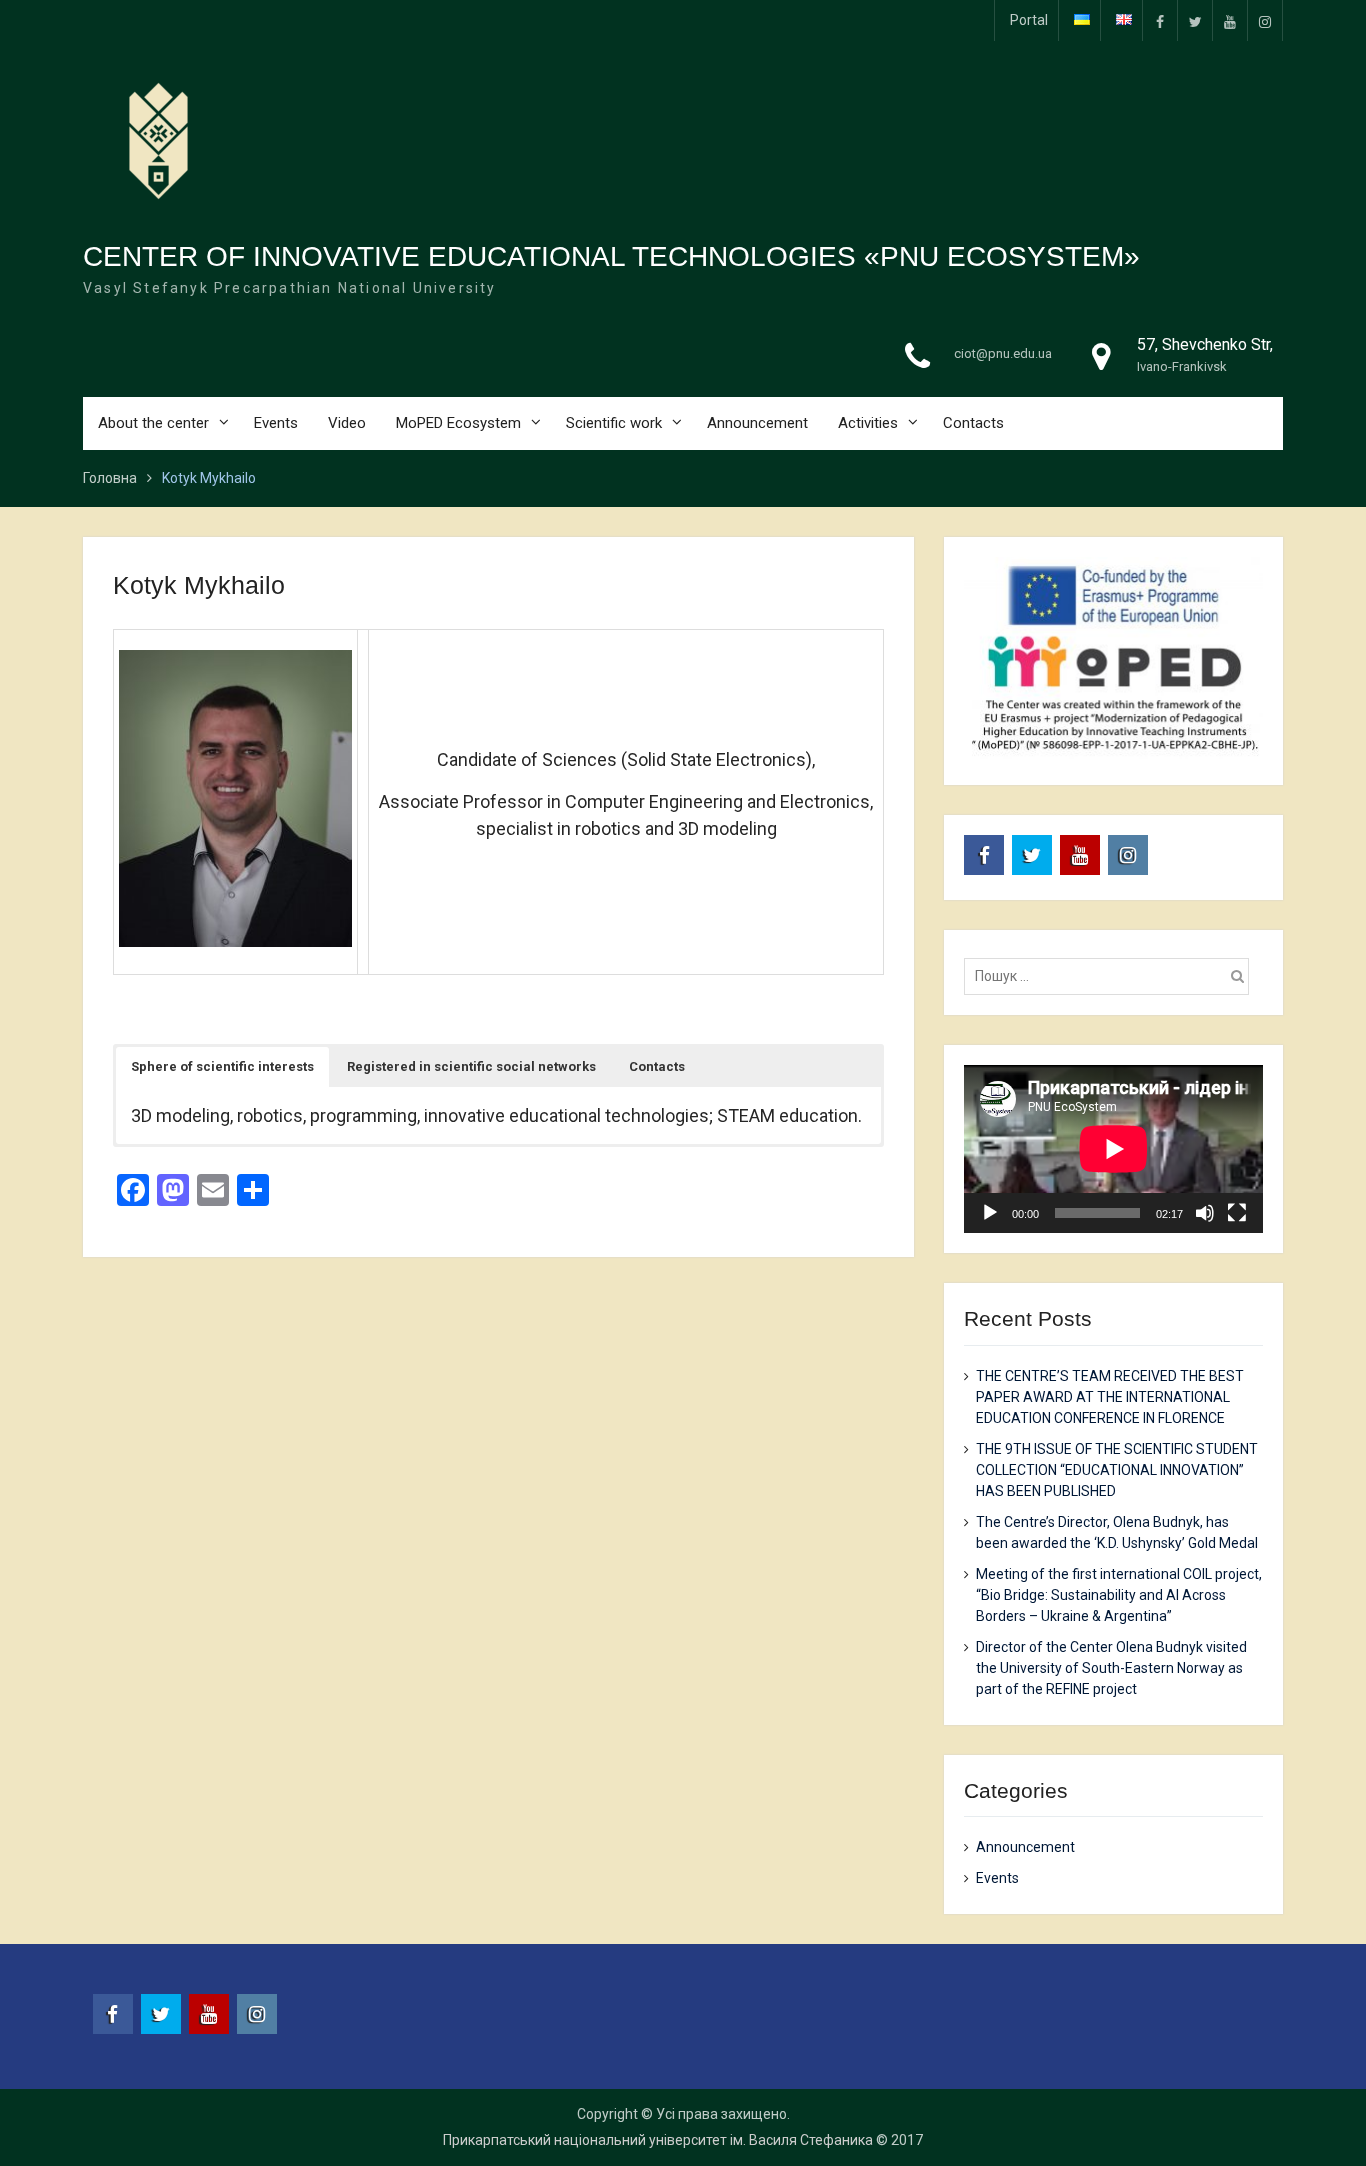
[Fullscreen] (1237, 1213)
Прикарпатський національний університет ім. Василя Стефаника (658, 2140)
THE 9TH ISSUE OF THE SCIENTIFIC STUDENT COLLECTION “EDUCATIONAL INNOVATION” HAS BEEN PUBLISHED (1117, 1470)
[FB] (1160, 20)
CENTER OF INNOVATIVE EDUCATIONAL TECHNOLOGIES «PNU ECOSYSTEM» (611, 256)
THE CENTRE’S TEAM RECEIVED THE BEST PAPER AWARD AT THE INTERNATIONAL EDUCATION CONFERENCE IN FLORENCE (1110, 1397)
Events (276, 423)
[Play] (990, 1213)
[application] (1113, 1149)
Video (347, 423)
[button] (222, 1067)
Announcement (757, 423)
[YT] (1230, 20)
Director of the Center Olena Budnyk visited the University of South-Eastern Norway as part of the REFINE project (1111, 1668)
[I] (1265, 20)
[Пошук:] (1111, 976)
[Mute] (1205, 1213)
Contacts (973, 423)
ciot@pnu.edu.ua (1003, 353)
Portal (1029, 20)
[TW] (1195, 20)
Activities (868, 423)
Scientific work (614, 423)
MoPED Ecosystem (458, 423)
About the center (153, 423)
